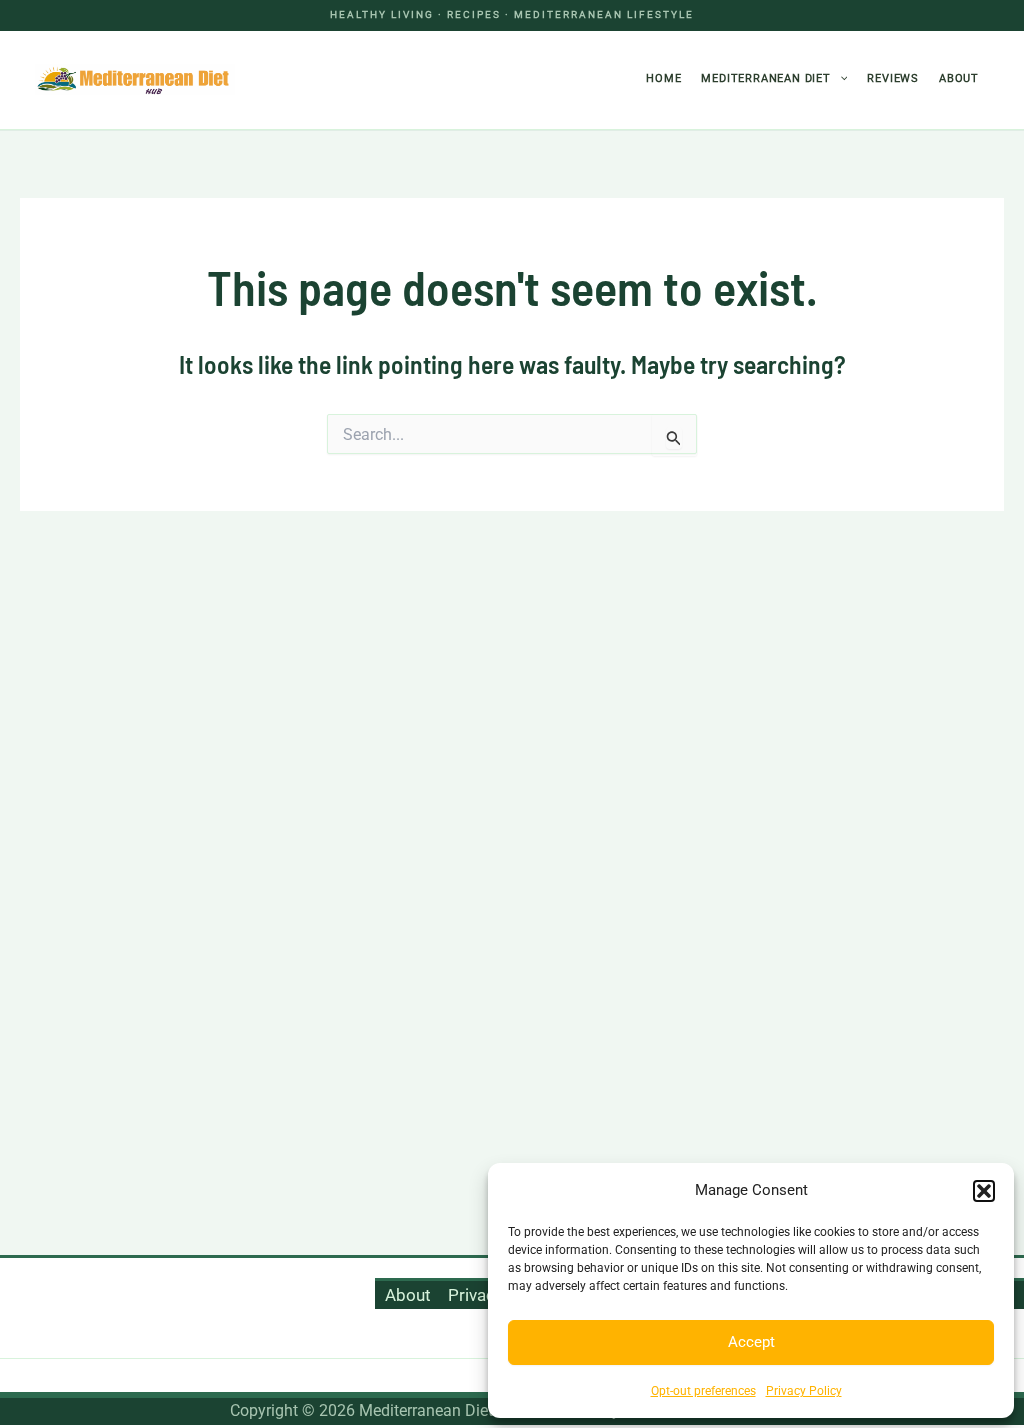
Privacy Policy (804, 1391)
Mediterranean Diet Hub (373, 79)
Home (663, 78)
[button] (984, 1191)
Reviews (893, 78)
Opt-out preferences (703, 1391)
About (959, 78)
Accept (751, 1342)
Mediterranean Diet (765, 78)
